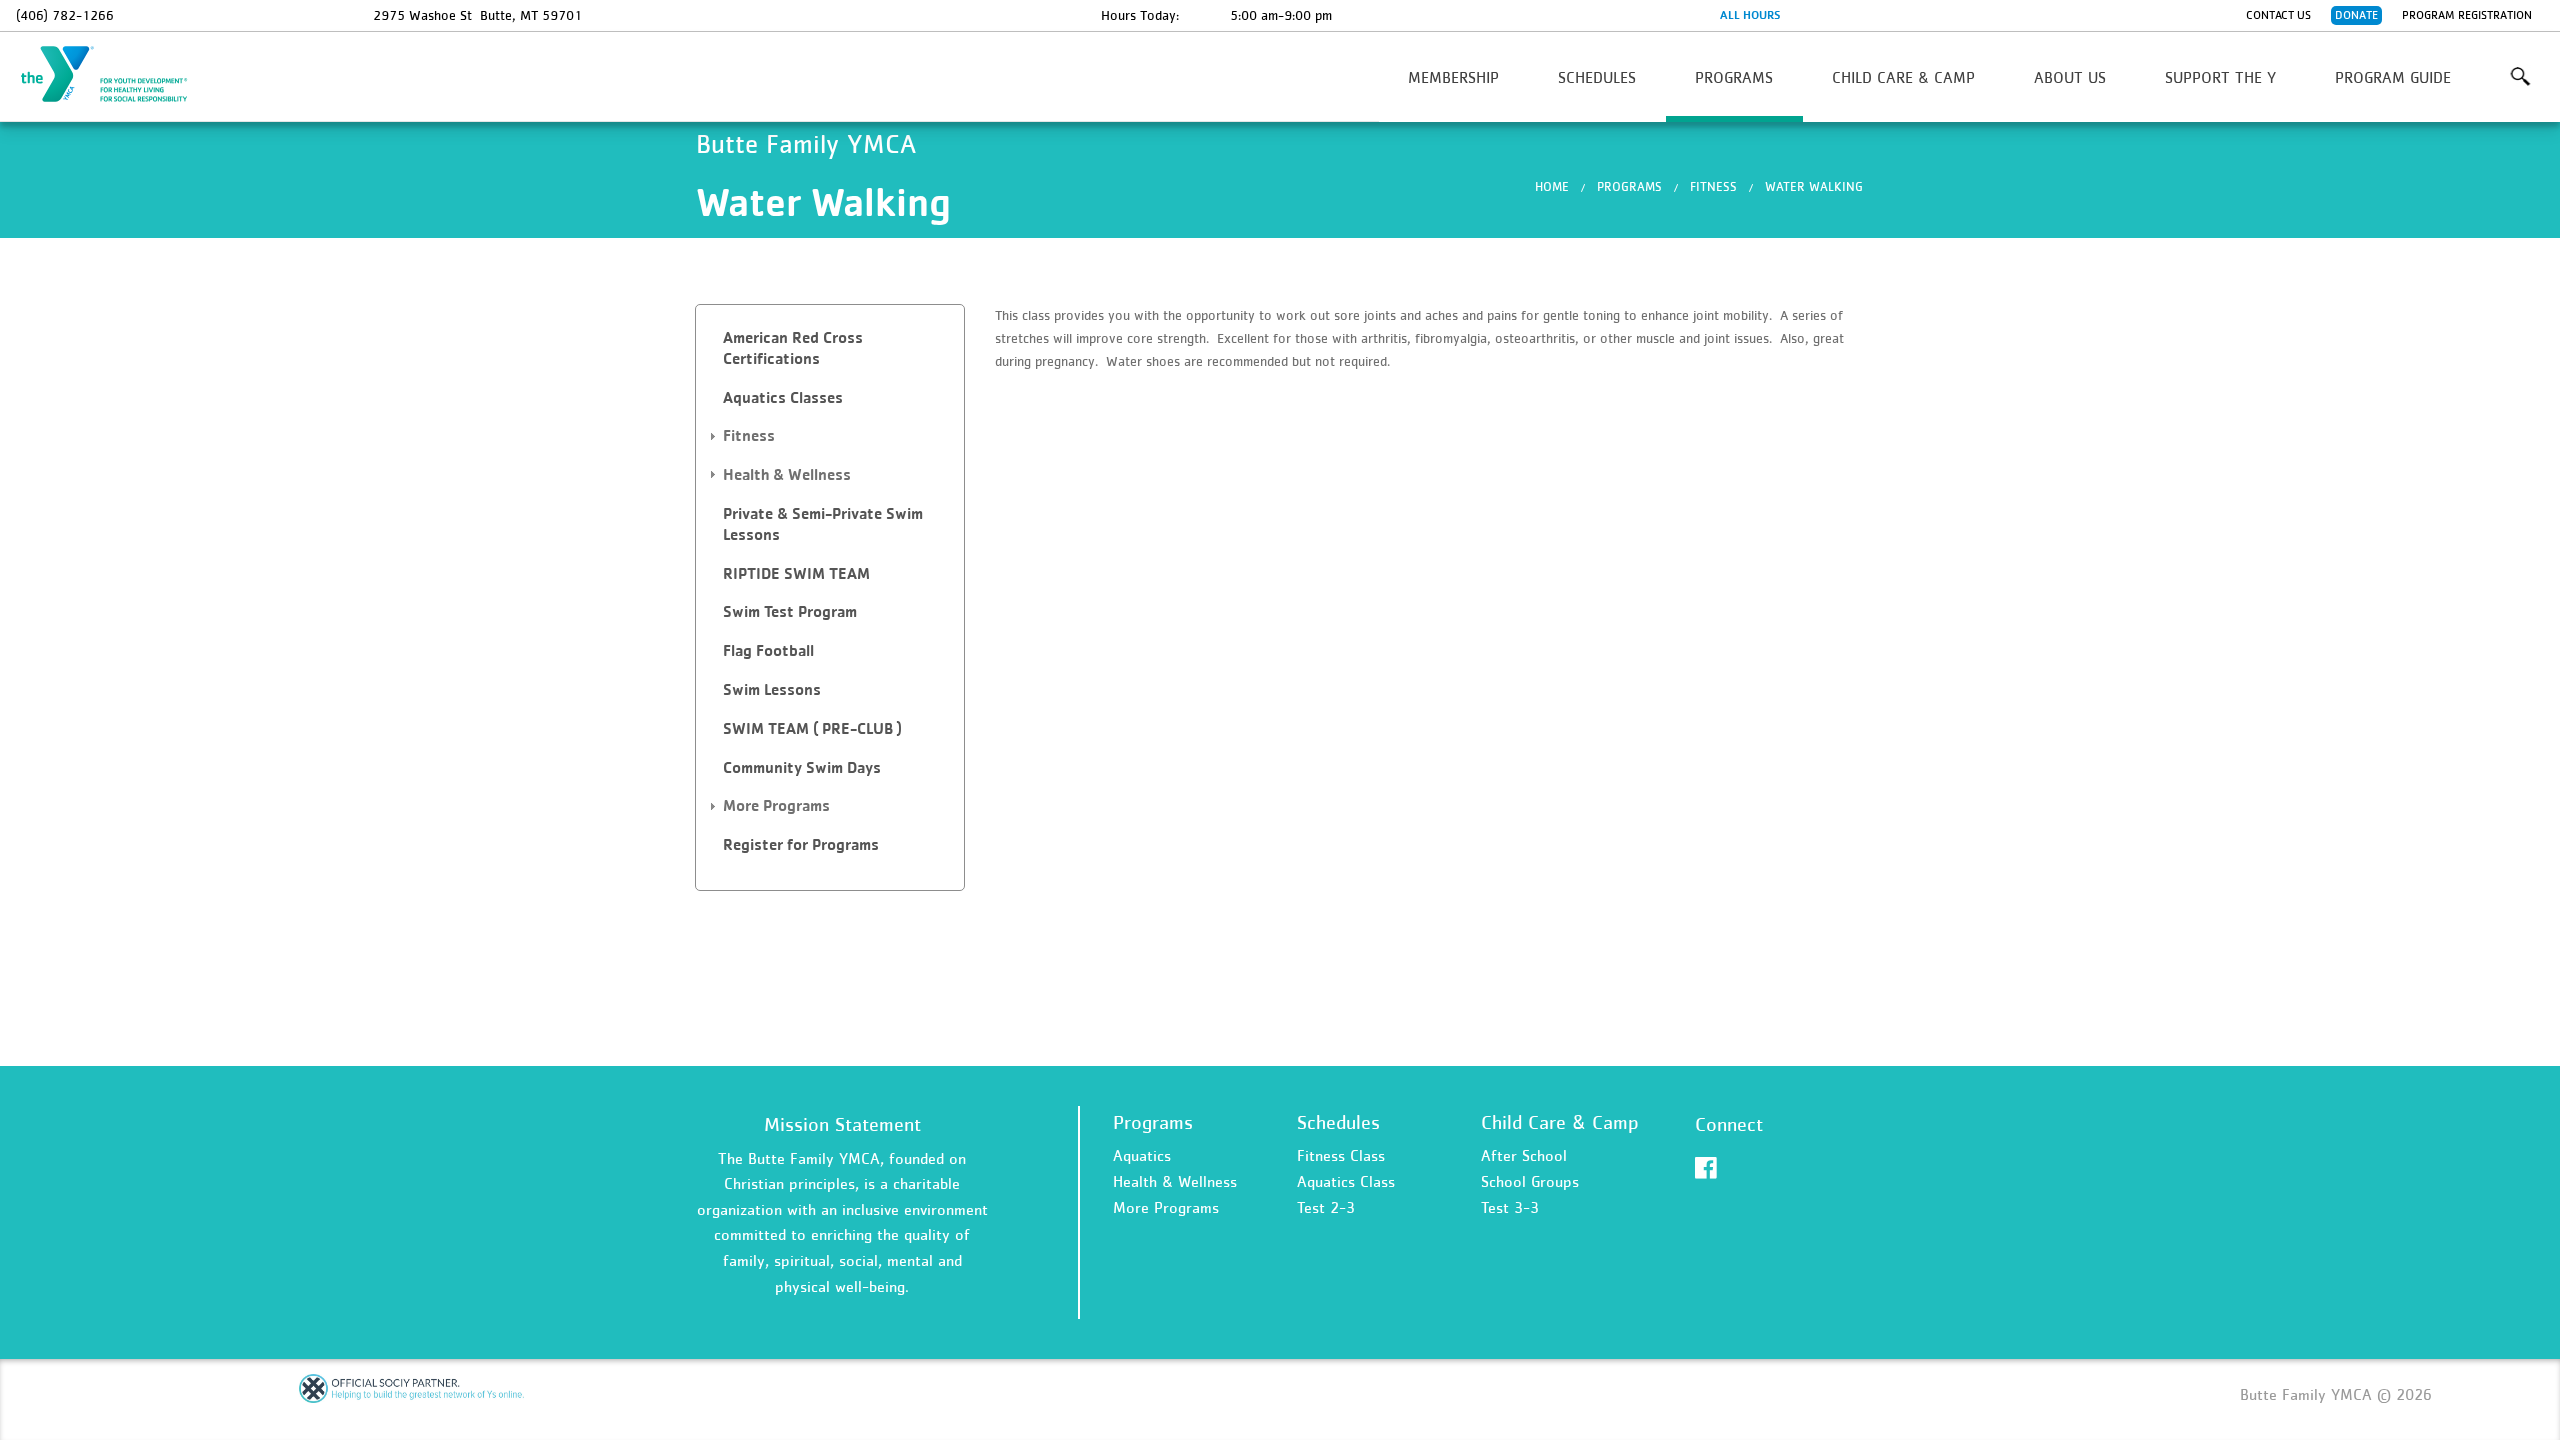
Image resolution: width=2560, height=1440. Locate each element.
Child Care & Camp (1903, 77)
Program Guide (2393, 77)
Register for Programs (801, 844)
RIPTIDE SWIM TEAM (796, 573)
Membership (1453, 77)
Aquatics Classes (783, 397)
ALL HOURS (1750, 15)
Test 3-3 (1510, 1207)
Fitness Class (1341, 1155)
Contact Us (2278, 15)
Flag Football (768, 650)
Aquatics (1142, 1155)
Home (1552, 186)
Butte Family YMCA (116, 75)
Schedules (1597, 77)
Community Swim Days (802, 767)
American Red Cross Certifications (793, 348)
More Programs (1166, 1207)
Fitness (1713, 186)
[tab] (830, 349)
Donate (2356, 15)
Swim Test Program (790, 611)
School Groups (1530, 1181)
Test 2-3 (1326, 1207)
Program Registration (2467, 15)
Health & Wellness (1175, 1181)
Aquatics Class (1346, 1181)
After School (1524, 1155)
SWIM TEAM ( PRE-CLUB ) (812, 728)
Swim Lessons (772, 689)
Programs (1734, 77)
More (2519, 77)
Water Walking (1814, 186)
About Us (2070, 77)
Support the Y (2220, 77)
